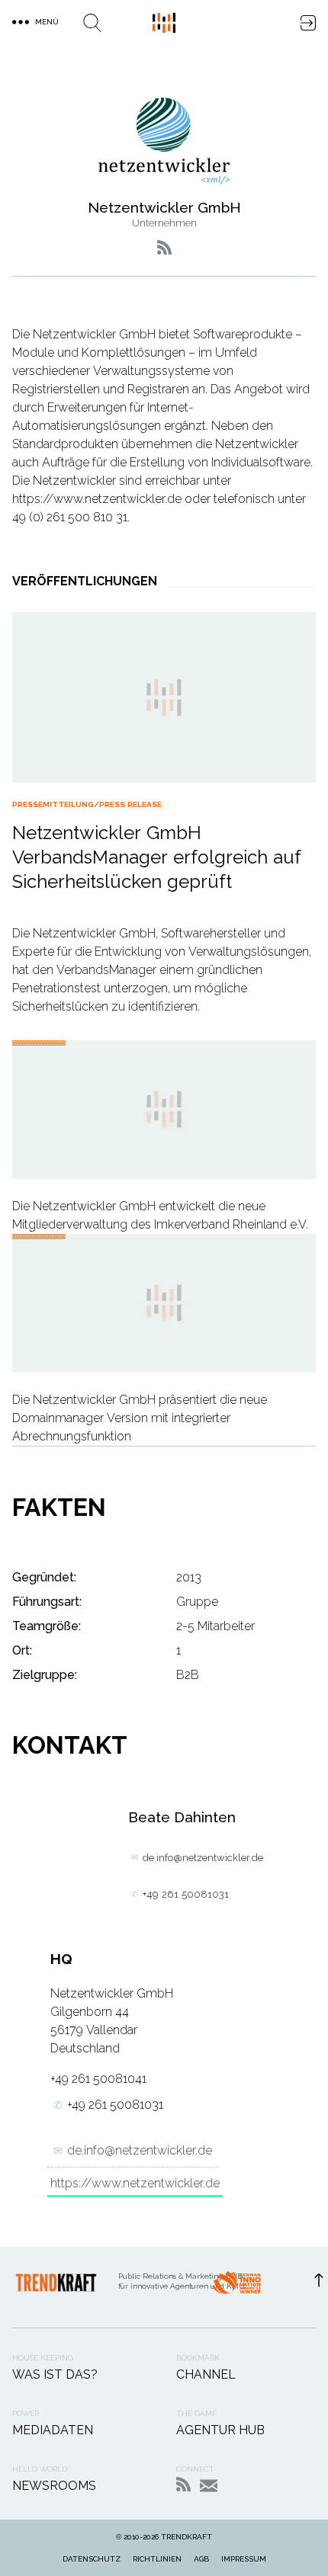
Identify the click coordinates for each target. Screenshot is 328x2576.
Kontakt (209, 2486)
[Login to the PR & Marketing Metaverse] (308, 23)
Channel (206, 2374)
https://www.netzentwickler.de (135, 2183)
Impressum (244, 2559)
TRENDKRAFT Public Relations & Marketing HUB (164, 23)
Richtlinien (157, 2559)
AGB (201, 2559)
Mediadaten (53, 2430)
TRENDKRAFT (187, 2537)
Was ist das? (55, 2374)
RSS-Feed (183, 2484)
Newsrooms (54, 2486)
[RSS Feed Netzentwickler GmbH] (164, 247)
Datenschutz (92, 2559)
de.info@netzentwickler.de (203, 1858)
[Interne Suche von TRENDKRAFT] (92, 23)
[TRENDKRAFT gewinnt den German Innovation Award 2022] (236, 2287)
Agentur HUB (220, 2430)
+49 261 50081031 (186, 1894)
